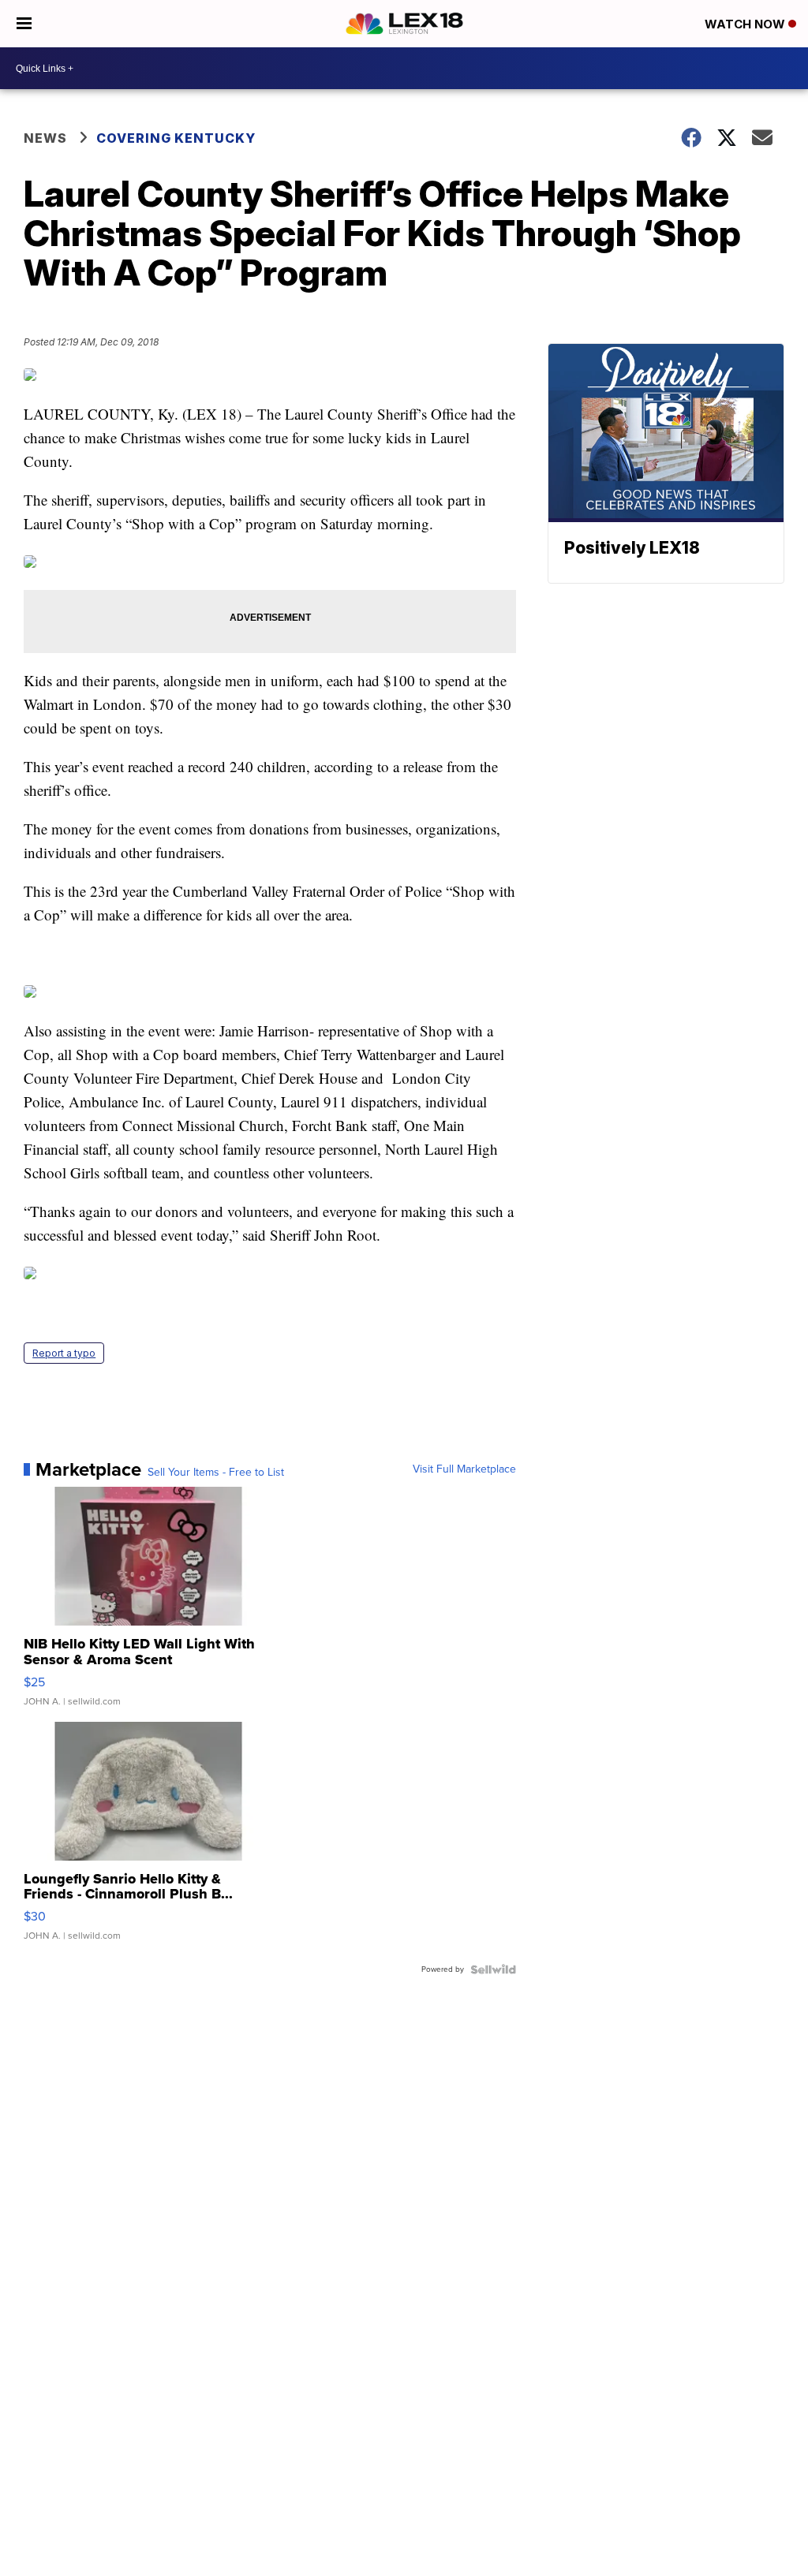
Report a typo (64, 1353)
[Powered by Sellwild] (493, 1969)
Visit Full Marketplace (464, 1469)
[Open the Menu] (24, 24)
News (45, 138)
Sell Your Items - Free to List (216, 1473)
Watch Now (746, 24)
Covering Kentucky (176, 138)
